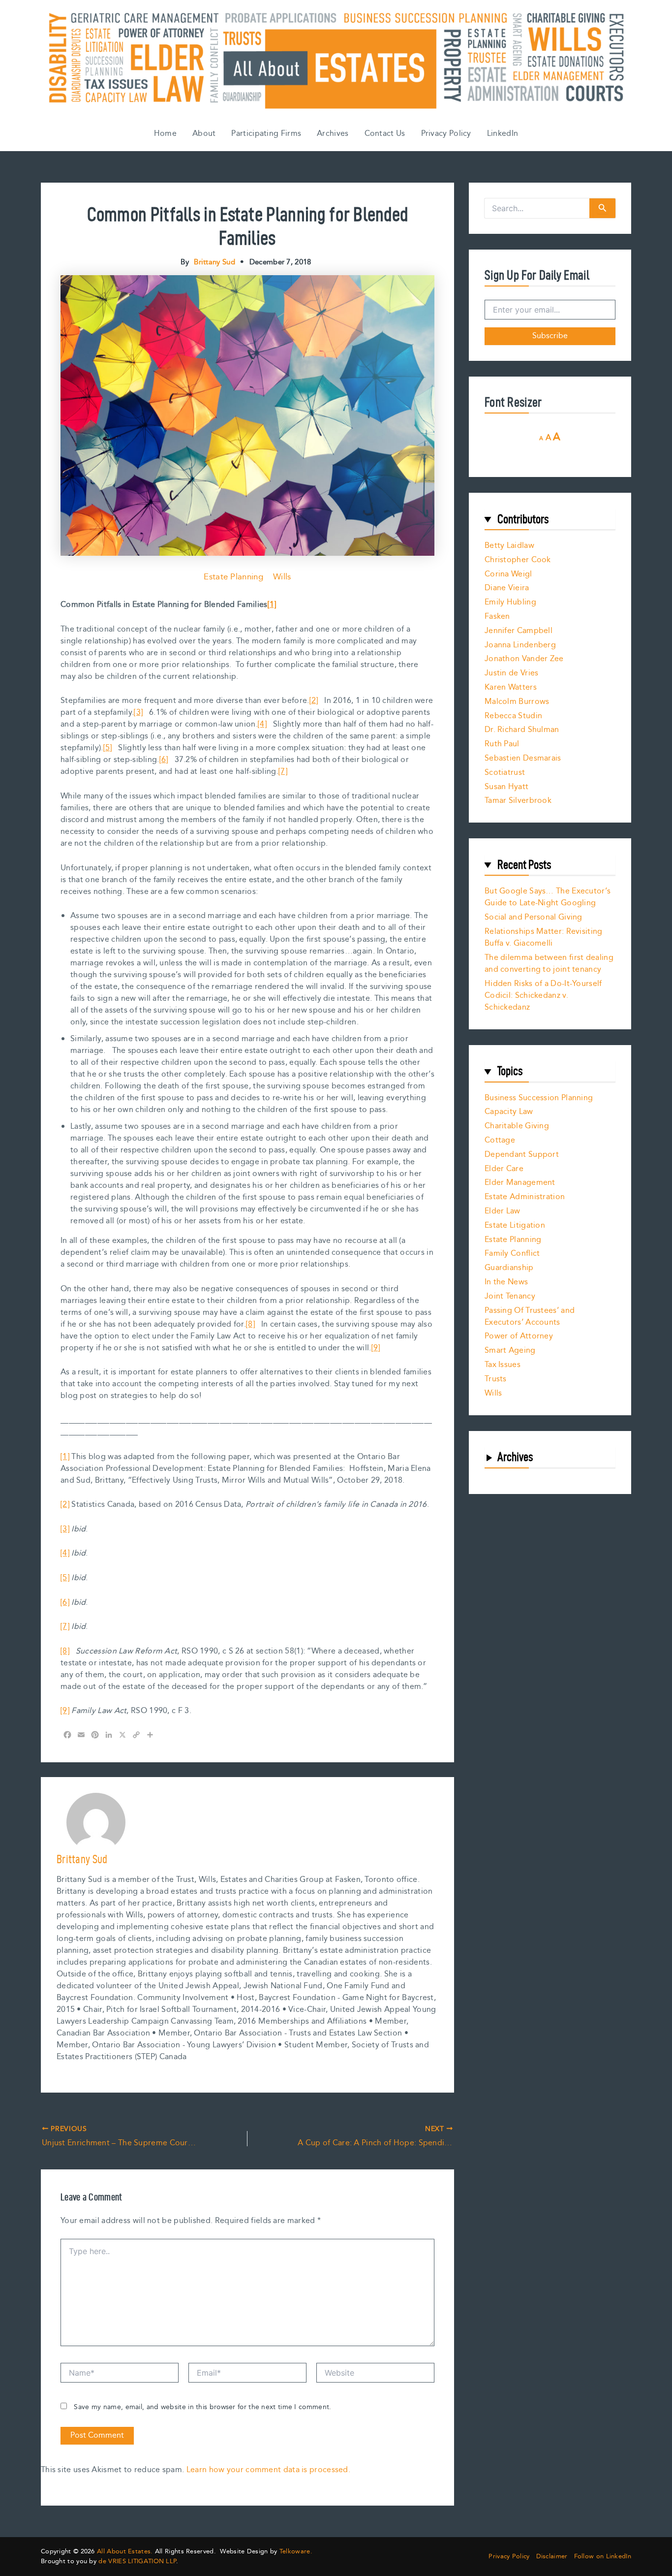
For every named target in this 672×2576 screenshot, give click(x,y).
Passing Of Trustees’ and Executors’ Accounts (530, 1317)
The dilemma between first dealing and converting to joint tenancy (549, 964)
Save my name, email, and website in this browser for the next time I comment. (202, 2407)
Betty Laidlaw (509, 546)
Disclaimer (552, 2557)
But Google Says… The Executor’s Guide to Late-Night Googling (548, 897)
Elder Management (520, 1183)
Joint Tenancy (510, 1296)
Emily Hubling (510, 602)
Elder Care (504, 1169)
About (204, 134)
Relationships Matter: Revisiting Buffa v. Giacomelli (544, 938)
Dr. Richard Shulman (522, 730)
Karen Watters (511, 687)
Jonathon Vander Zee (524, 659)
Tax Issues (503, 1365)
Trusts (496, 1379)
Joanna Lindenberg (520, 645)
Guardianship (509, 1268)
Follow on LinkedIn (603, 2557)
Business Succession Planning (539, 1098)
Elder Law (503, 1211)
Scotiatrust (505, 773)
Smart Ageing (510, 1351)
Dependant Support (522, 1155)
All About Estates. (125, 2551)
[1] (272, 605)
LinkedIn (503, 134)
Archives (333, 134)
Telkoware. (296, 2551)
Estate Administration (525, 1197)
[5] (108, 748)
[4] (262, 724)
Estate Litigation (515, 1225)
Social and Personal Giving (534, 917)
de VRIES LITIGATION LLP (137, 2561)
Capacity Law (509, 1112)
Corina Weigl (508, 574)
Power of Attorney (519, 1336)
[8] (250, 1324)
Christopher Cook (518, 560)
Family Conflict (512, 1254)
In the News (506, 1282)
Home (165, 134)
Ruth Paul (502, 744)
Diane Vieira (507, 588)
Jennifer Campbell (519, 631)
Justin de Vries (512, 673)
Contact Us (385, 134)
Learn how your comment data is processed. (268, 2470)
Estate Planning (233, 577)
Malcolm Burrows (517, 702)
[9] (376, 1348)
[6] (164, 760)
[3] (138, 713)
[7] (283, 772)
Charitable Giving (517, 1126)
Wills (282, 577)
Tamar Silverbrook (518, 801)
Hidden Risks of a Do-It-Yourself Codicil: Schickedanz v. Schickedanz (543, 996)
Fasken (497, 617)
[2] (314, 701)
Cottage (500, 1140)
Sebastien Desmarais (523, 758)
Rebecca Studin (513, 716)
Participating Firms (266, 134)
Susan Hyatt (506, 787)
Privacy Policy (446, 134)
